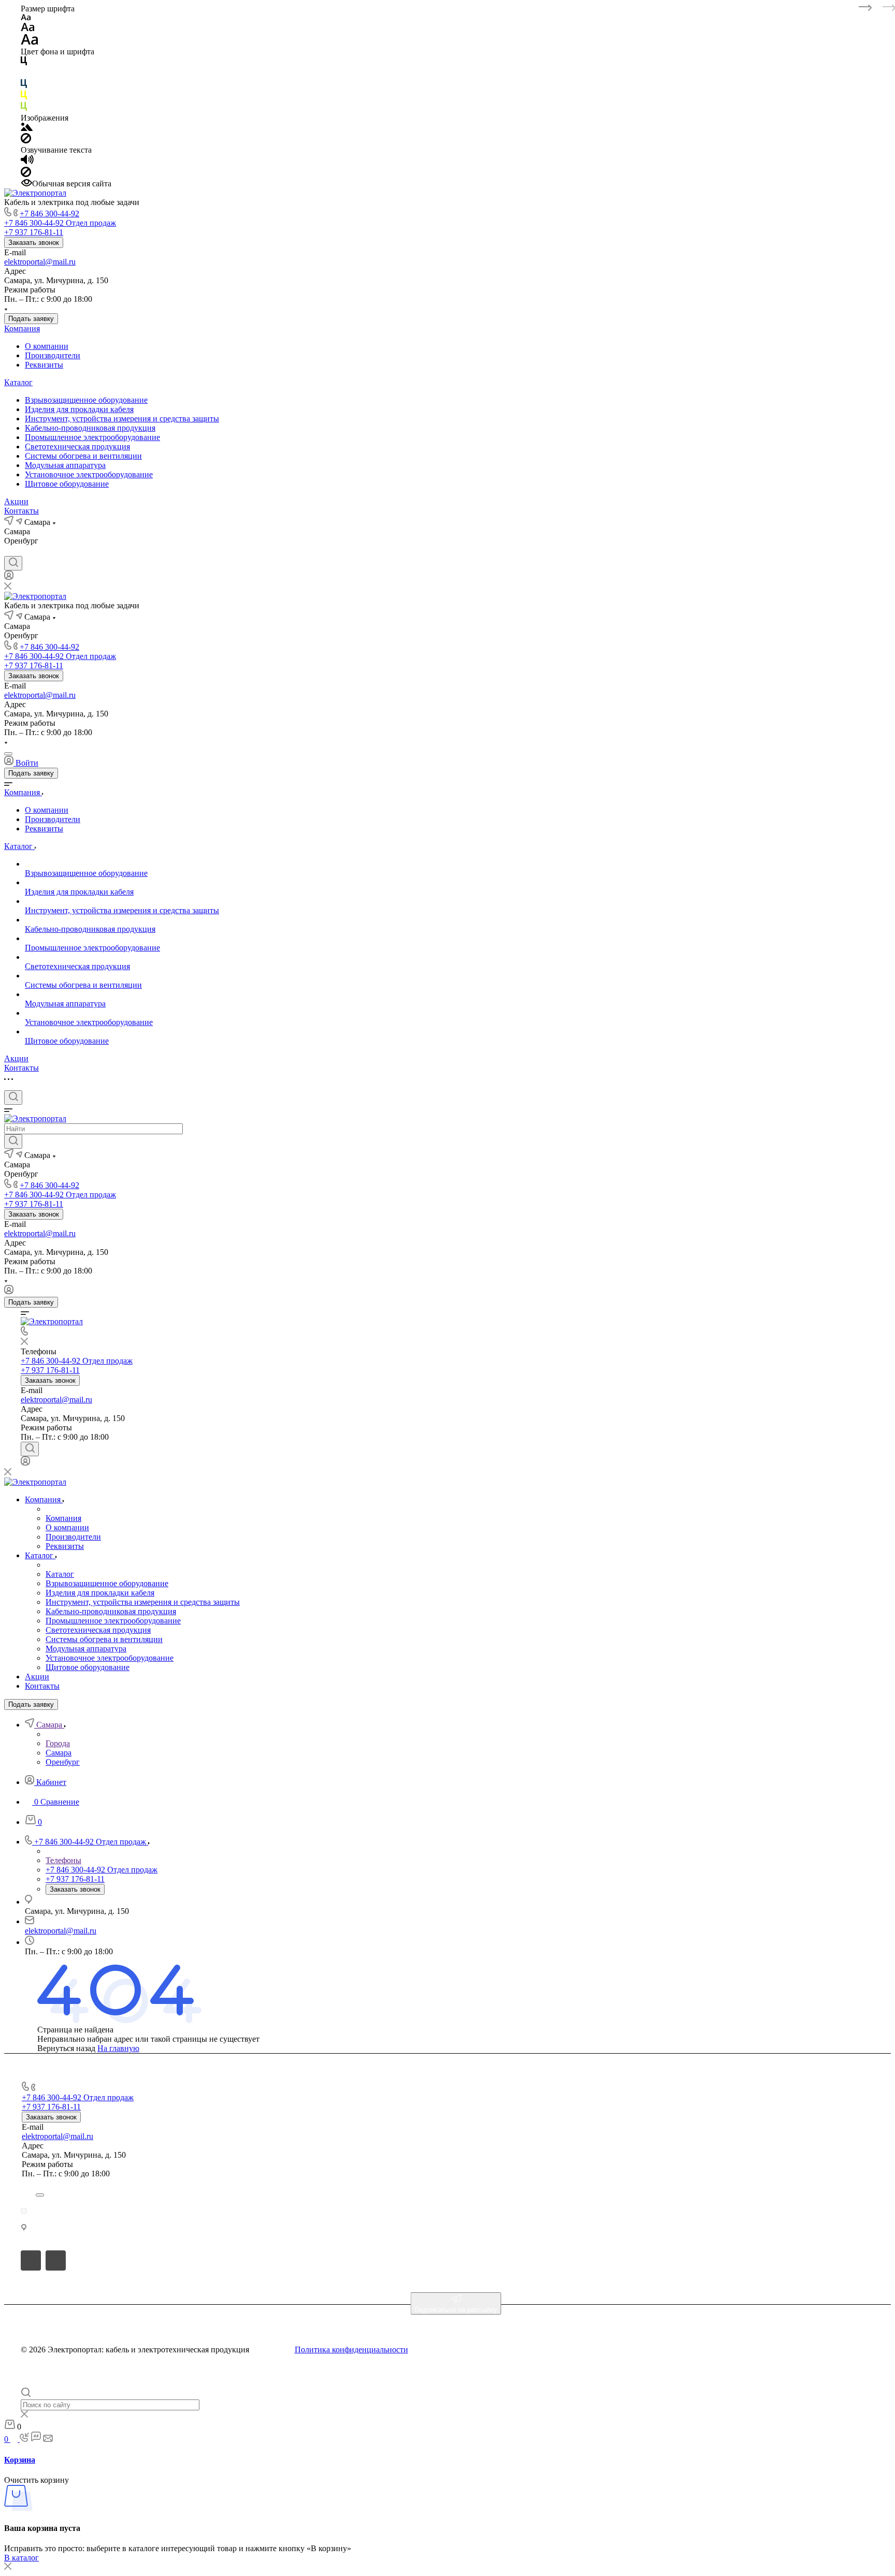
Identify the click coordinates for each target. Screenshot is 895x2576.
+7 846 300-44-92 (49, 214)
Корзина (20, 2460)
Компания (22, 328)
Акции (16, 501)
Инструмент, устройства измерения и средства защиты (122, 419)
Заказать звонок (34, 243)
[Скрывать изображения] (26, 141)
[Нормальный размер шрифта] (28, 29)
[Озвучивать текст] (27, 162)
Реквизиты (44, 365)
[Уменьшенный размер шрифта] (26, 18)
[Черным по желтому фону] (24, 97)
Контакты (21, 511)
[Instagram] (28, 551)
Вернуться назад (66, 2048)
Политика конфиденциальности (351, 2350)
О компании (47, 346)
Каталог (18, 382)
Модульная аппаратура (65, 465)
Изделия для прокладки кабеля (79, 409)
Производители (53, 355)
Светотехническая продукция (77, 447)
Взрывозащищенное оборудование (86, 400)
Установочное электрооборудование (89, 474)
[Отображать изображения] (27, 128)
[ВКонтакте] (9, 551)
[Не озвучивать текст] (26, 174)
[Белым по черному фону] (24, 74)
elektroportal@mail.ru (40, 262)
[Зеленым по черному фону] (24, 108)
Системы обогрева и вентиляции (83, 456)
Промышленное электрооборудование (92, 437)
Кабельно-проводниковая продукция (90, 428)
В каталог (21, 2558)
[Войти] (9, 577)
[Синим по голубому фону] (24, 86)
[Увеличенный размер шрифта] (30, 42)
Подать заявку (31, 319)
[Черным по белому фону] (24, 63)
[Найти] (13, 1141)
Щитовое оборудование (67, 484)
